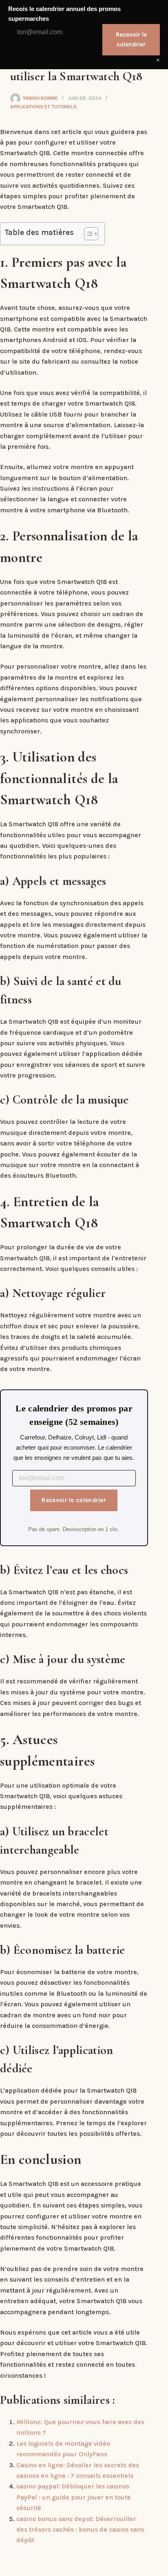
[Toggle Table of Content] (87, 234)
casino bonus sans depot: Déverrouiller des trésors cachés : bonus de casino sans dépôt (80, 2530)
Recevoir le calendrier (74, 1500)
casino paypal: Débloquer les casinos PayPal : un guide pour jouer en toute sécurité (74, 2497)
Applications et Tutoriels (43, 107)
